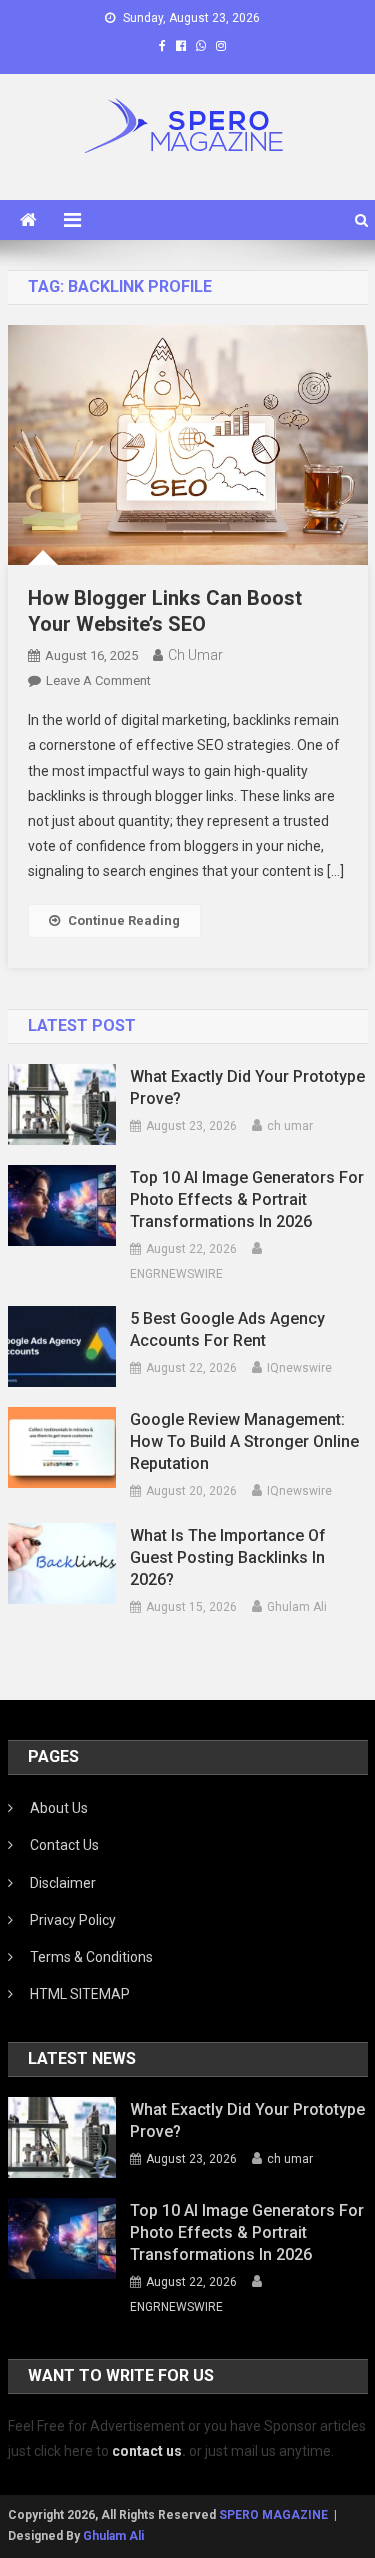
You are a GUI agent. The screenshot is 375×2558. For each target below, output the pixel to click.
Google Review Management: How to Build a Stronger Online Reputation (244, 1441)
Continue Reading (124, 920)
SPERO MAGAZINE (273, 2515)
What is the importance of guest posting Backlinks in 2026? (228, 1557)
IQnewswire (299, 1368)
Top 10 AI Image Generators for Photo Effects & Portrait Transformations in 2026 (247, 1199)
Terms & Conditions (91, 1957)
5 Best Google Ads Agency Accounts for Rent (227, 1329)
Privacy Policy (73, 1920)
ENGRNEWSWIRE (176, 1274)
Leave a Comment (98, 680)
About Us (59, 1808)
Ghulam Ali (297, 1607)
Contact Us (64, 1845)
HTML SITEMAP (80, 1994)
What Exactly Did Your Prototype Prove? (247, 1087)
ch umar (195, 655)
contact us (147, 2451)
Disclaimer (63, 1883)
